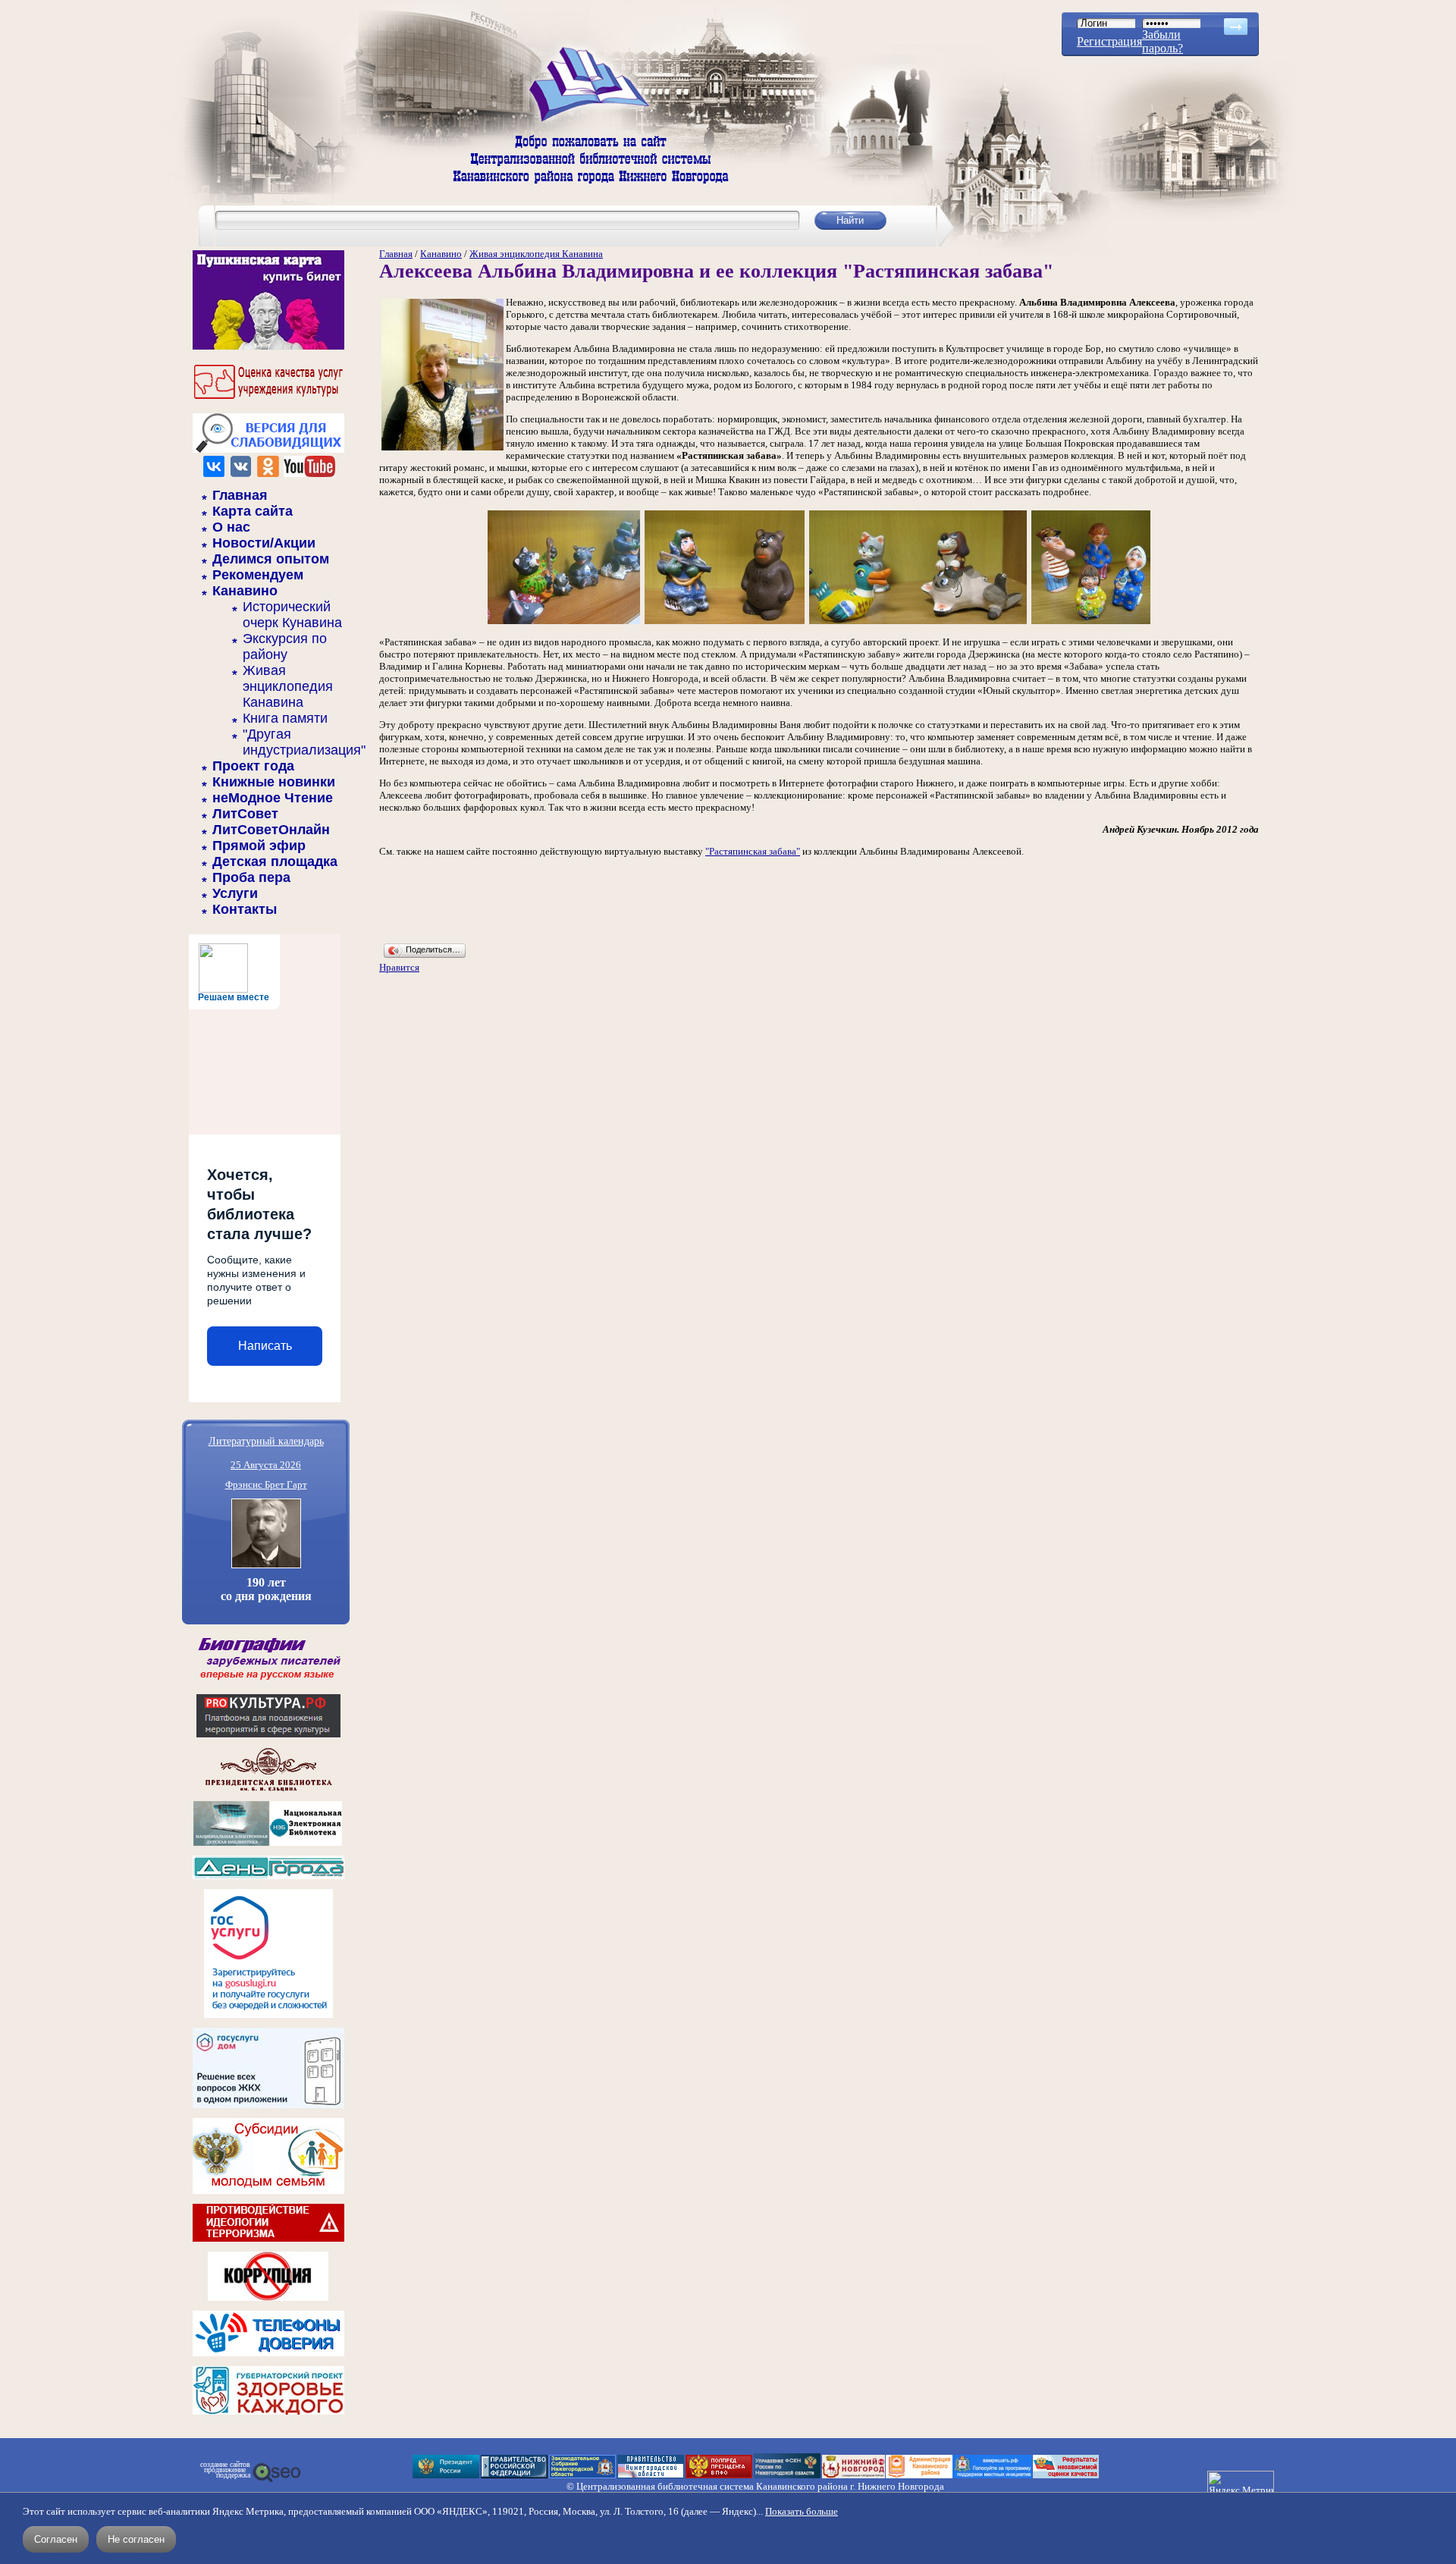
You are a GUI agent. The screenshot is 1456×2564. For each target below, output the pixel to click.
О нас (231, 527)
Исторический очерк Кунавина (292, 615)
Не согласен (136, 2539)
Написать (265, 1346)
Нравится (399, 967)
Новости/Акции (264, 543)
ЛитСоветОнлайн (271, 830)
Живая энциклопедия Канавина (288, 686)
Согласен (56, 2539)
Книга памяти (285, 718)
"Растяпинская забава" (753, 851)
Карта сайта (253, 511)
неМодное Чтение (273, 798)
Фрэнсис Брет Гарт (266, 1484)
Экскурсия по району (285, 646)
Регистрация (1109, 41)
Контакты (245, 909)
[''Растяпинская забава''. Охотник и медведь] (725, 623)
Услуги (235, 893)
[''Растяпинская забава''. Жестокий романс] (564, 623)
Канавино (245, 591)
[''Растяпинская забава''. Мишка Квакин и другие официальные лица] (1091, 623)
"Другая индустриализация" (304, 742)
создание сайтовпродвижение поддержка (225, 2470)
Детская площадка (275, 861)
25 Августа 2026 (266, 1465)
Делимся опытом (271, 559)
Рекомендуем (258, 575)
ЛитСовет (245, 814)
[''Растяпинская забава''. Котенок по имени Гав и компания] (918, 623)
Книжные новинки (274, 782)
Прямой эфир (259, 846)
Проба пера (251, 877)
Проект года (253, 766)
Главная (240, 495)
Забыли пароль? (1163, 41)
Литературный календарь (266, 1440)
